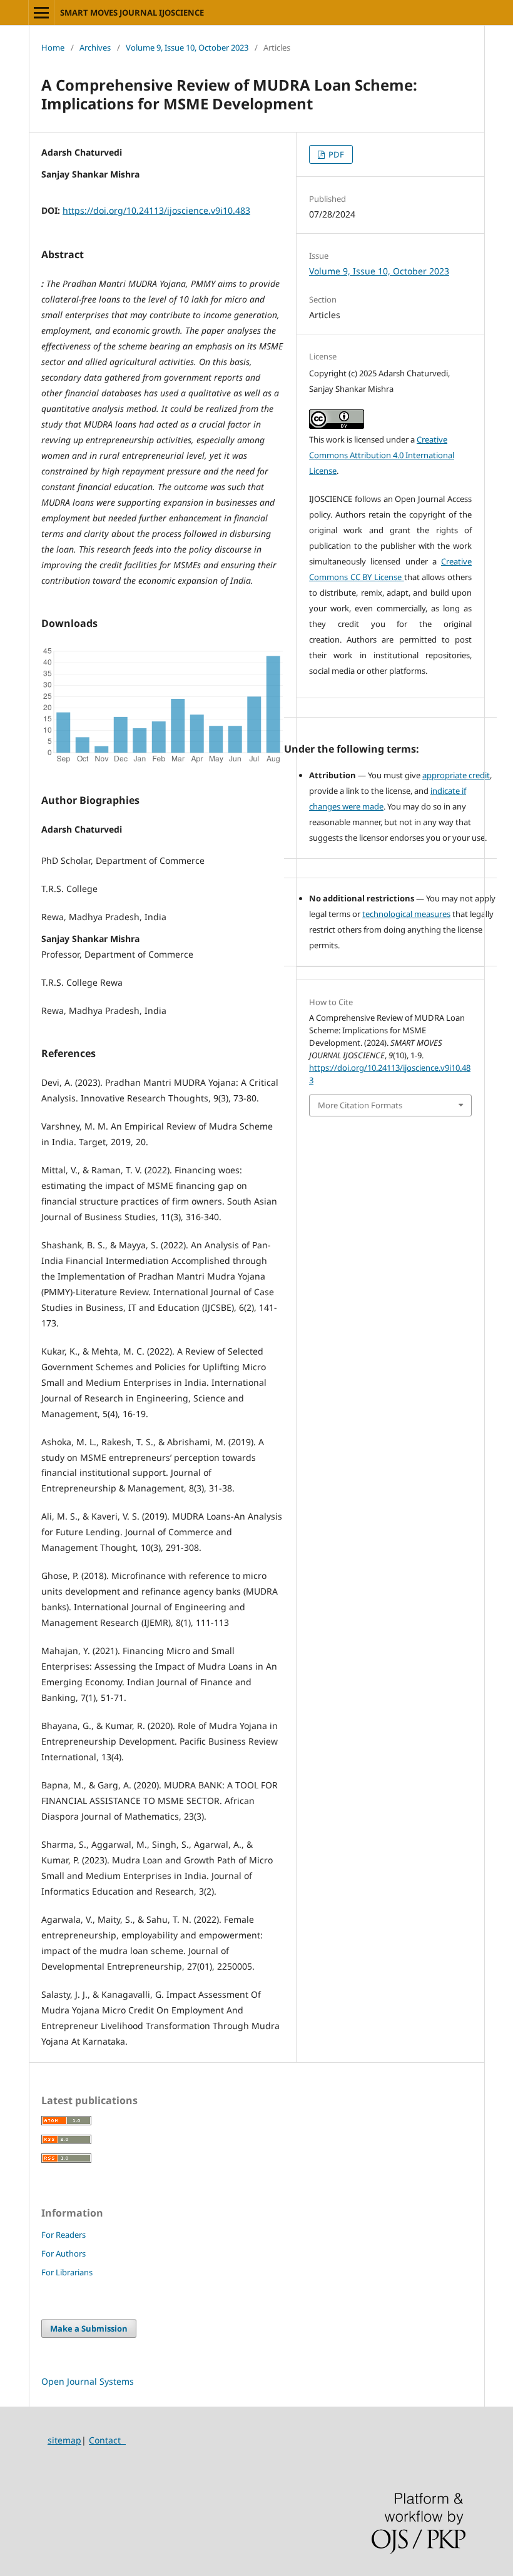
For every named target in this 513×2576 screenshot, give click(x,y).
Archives (95, 48)
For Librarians (67, 2272)
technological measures (406, 914)
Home (53, 48)
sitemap (64, 2440)
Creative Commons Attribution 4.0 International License (382, 455)
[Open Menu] (41, 13)
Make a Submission (89, 2328)
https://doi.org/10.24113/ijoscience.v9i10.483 (156, 210)
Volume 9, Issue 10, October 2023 (187, 48)
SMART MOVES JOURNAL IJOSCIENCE (132, 13)
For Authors (63, 2253)
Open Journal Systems (88, 2381)
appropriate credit (456, 775)
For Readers (63, 2235)
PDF (335, 154)
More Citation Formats (360, 1105)
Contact (107, 2440)
